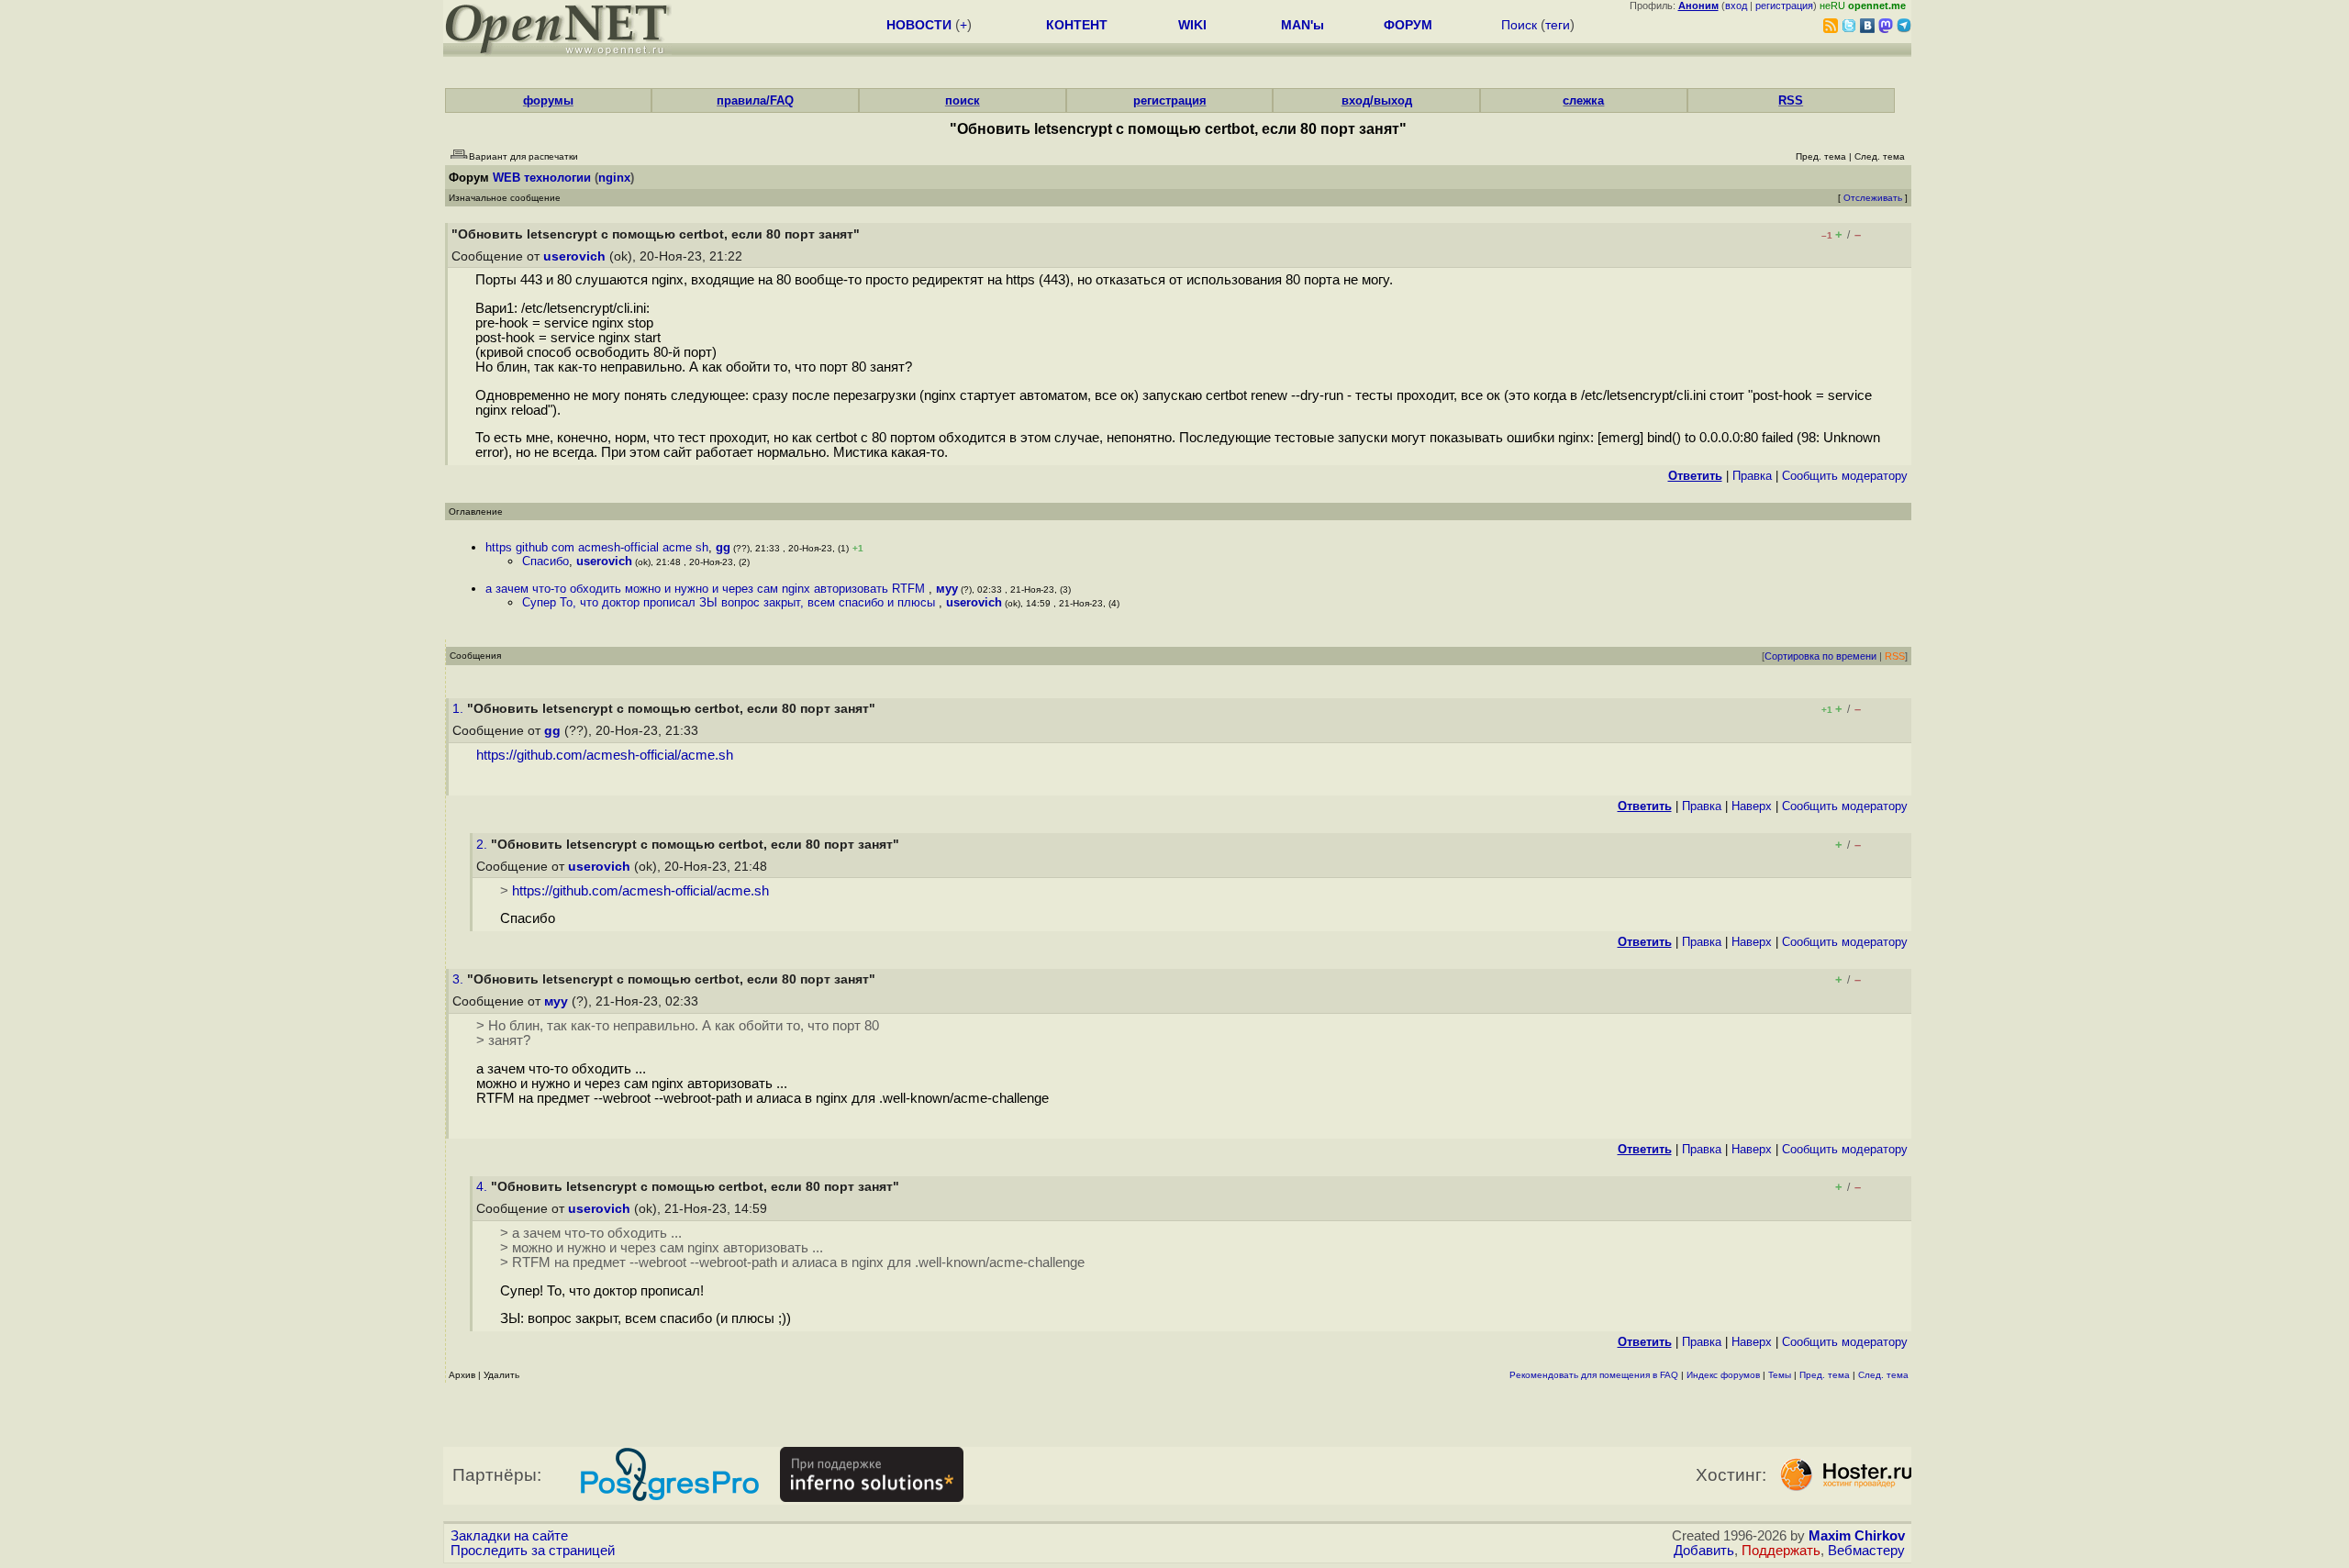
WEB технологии (542, 178)
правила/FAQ (755, 100)
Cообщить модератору (1845, 476)
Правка (1752, 476)
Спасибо (546, 561)
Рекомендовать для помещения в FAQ (1594, 1375)
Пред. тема (1825, 1375)
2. (484, 845)
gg (723, 547)
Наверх (1752, 806)
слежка (1583, 100)
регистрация (1784, 6)
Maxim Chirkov (1857, 1536)
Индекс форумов (1723, 1375)
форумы (548, 100)
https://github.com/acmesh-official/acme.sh (605, 755)
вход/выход (1377, 100)
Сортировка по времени (1820, 656)
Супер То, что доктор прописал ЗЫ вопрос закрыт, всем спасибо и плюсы (730, 602)
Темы (1780, 1375)
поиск (963, 100)
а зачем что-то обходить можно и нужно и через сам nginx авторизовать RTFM (707, 589)
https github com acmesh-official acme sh (597, 547)
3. (460, 979)
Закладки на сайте (509, 1536)
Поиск (1519, 25)
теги (1558, 25)
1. (460, 709)
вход (1736, 6)
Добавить (1704, 1551)
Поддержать (1781, 1551)
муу (947, 589)
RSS (1791, 100)
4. (484, 1187)
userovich (574, 256)
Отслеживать (1873, 198)
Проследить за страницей (533, 1551)
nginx (614, 178)
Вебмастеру (1866, 1551)
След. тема (1883, 1375)
